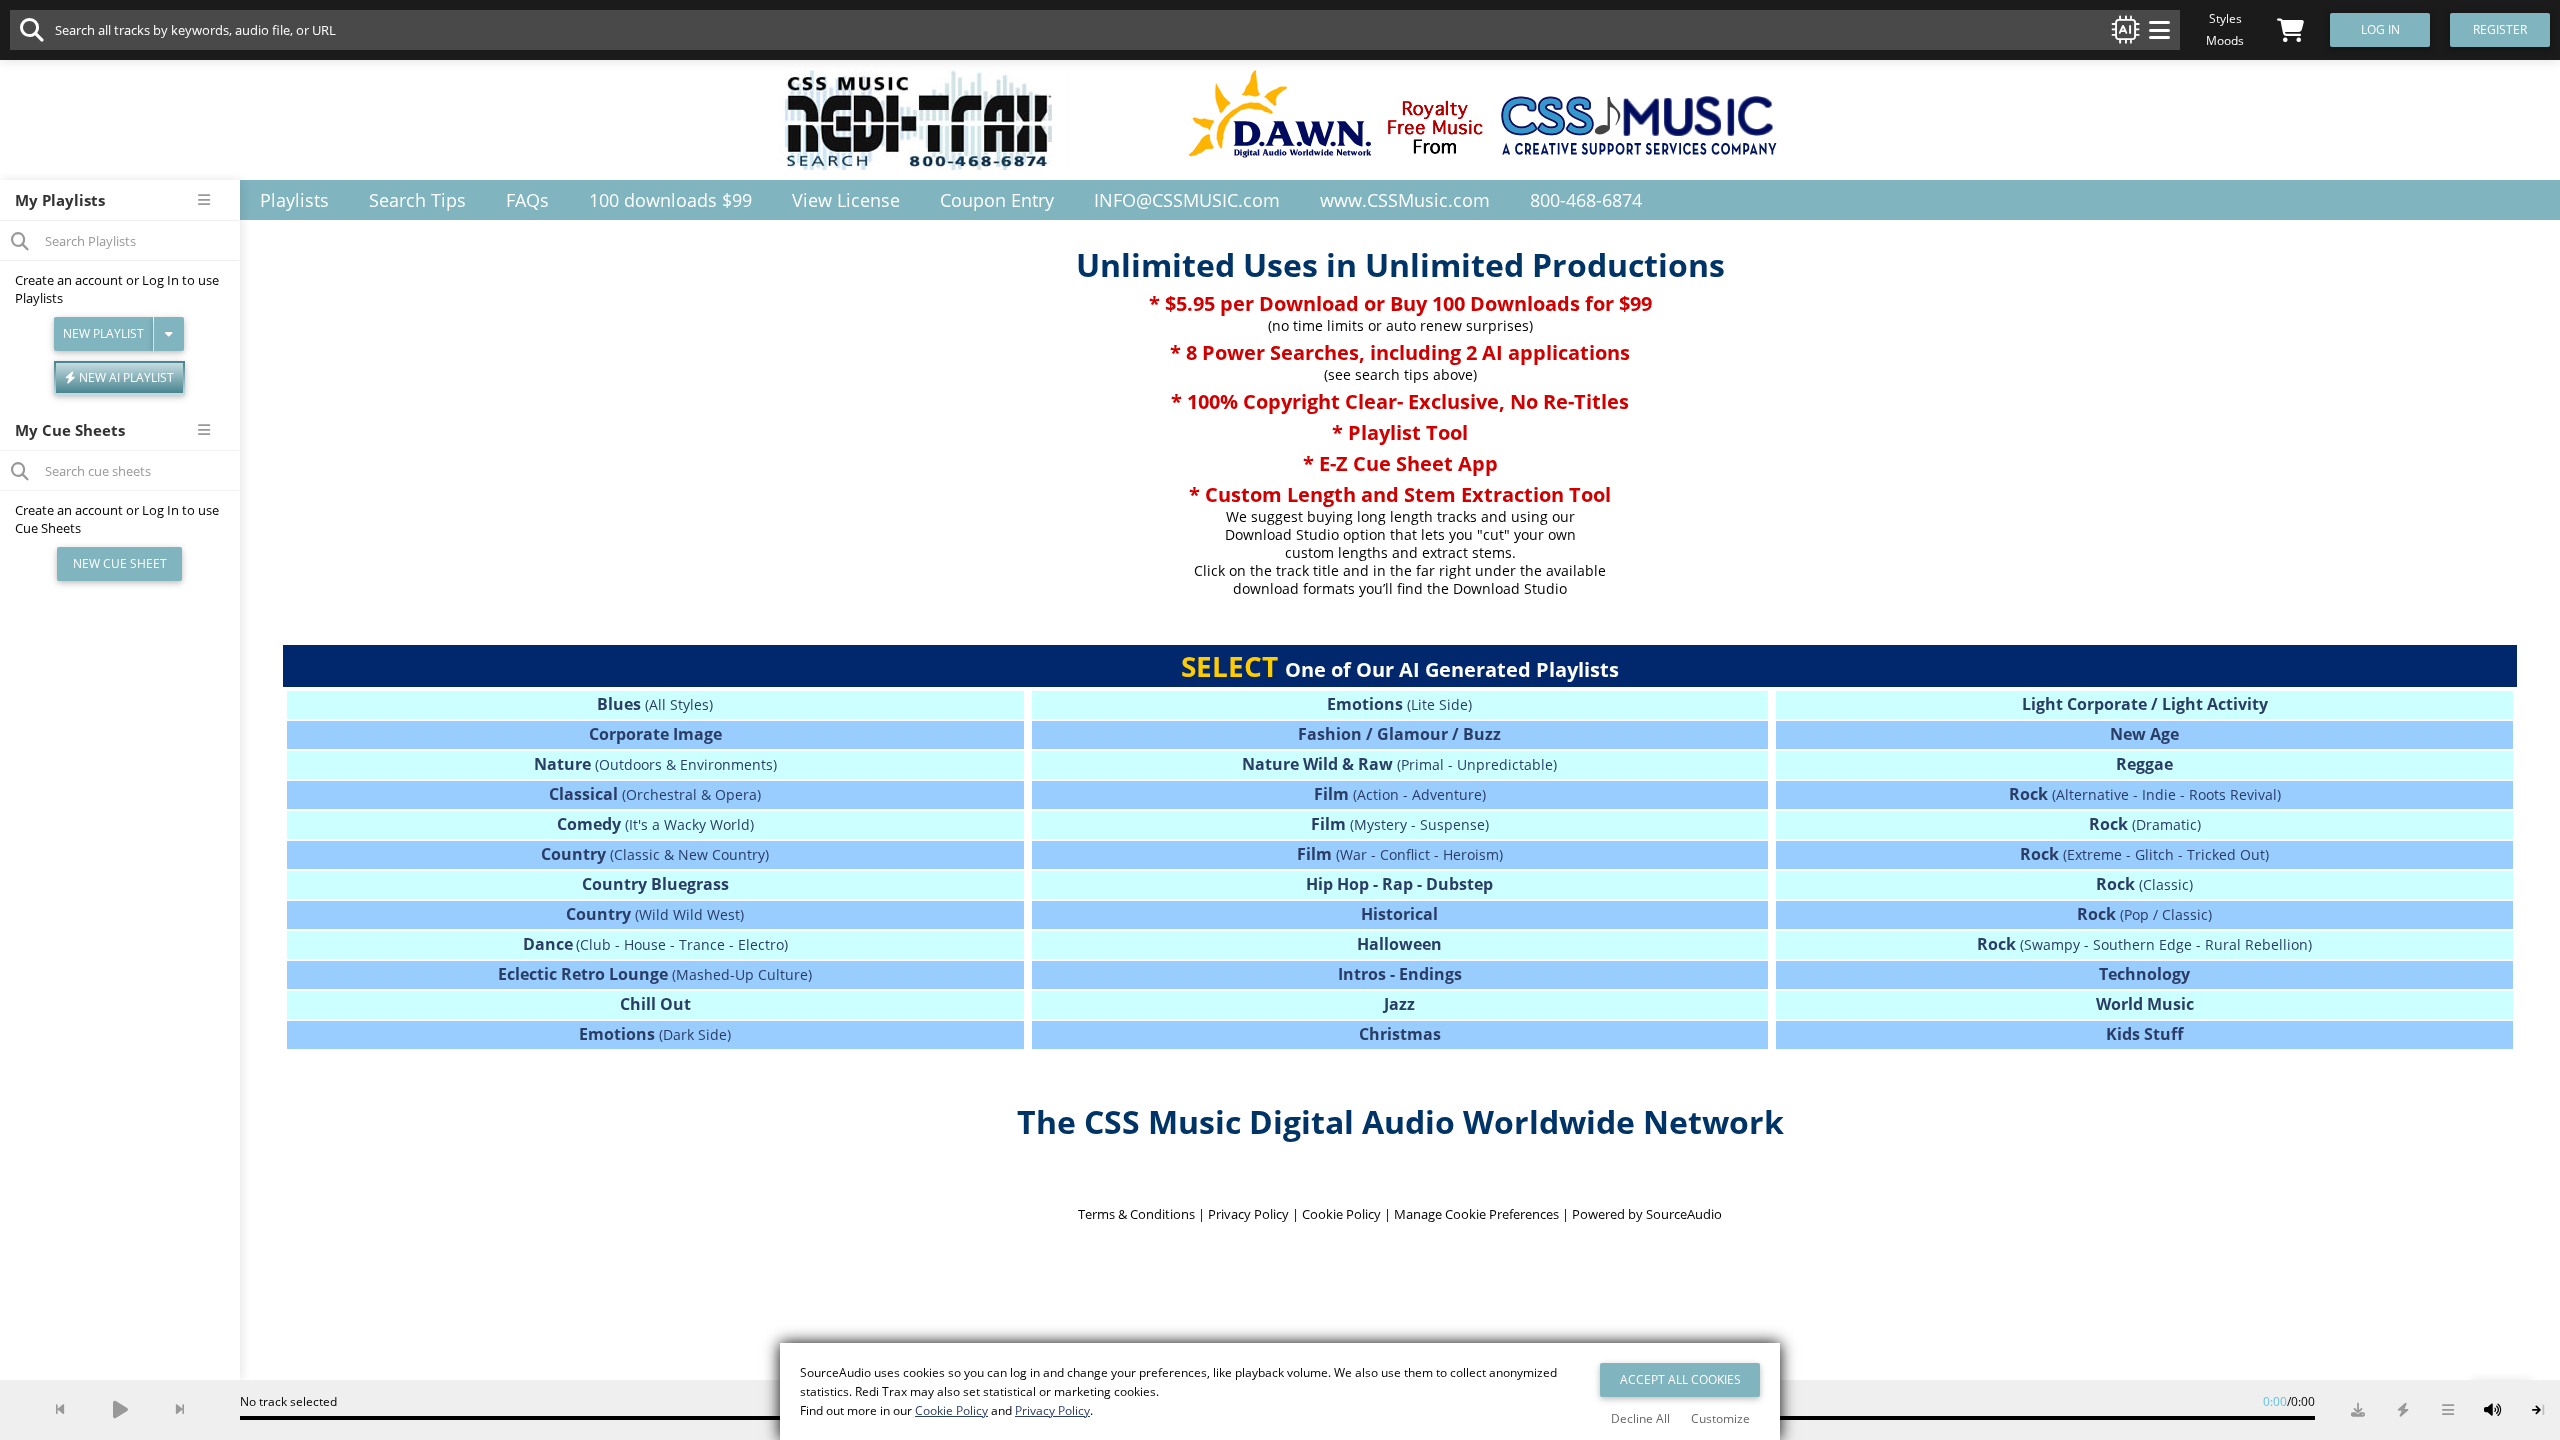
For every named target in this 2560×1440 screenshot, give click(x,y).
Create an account (69, 280)
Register (2500, 29)
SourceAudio (1684, 1214)
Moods (2225, 40)
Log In (160, 280)
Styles (2225, 18)
